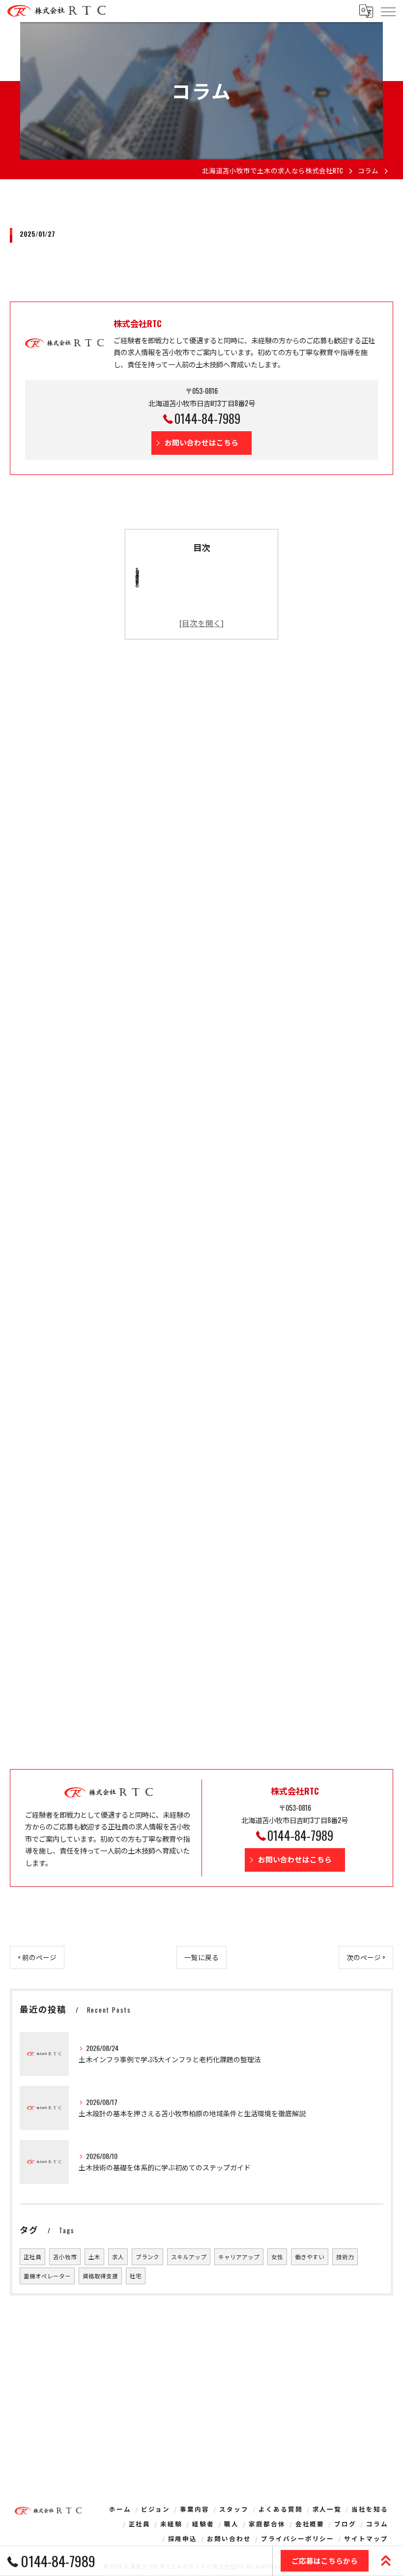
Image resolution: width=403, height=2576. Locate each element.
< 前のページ (37, 1957)
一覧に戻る (201, 1957)
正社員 (32, 2257)
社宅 (136, 2276)
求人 (118, 2257)
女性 (277, 2257)
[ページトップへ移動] (386, 2561)
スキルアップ (189, 2257)
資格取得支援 (100, 2276)
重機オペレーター (47, 2276)
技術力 (345, 2257)
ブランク (147, 2257)
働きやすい (310, 2257)
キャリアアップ (239, 2257)
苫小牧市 (65, 2257)
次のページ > (366, 1957)
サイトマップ (366, 2538)
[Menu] (388, 11)
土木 (94, 2257)
